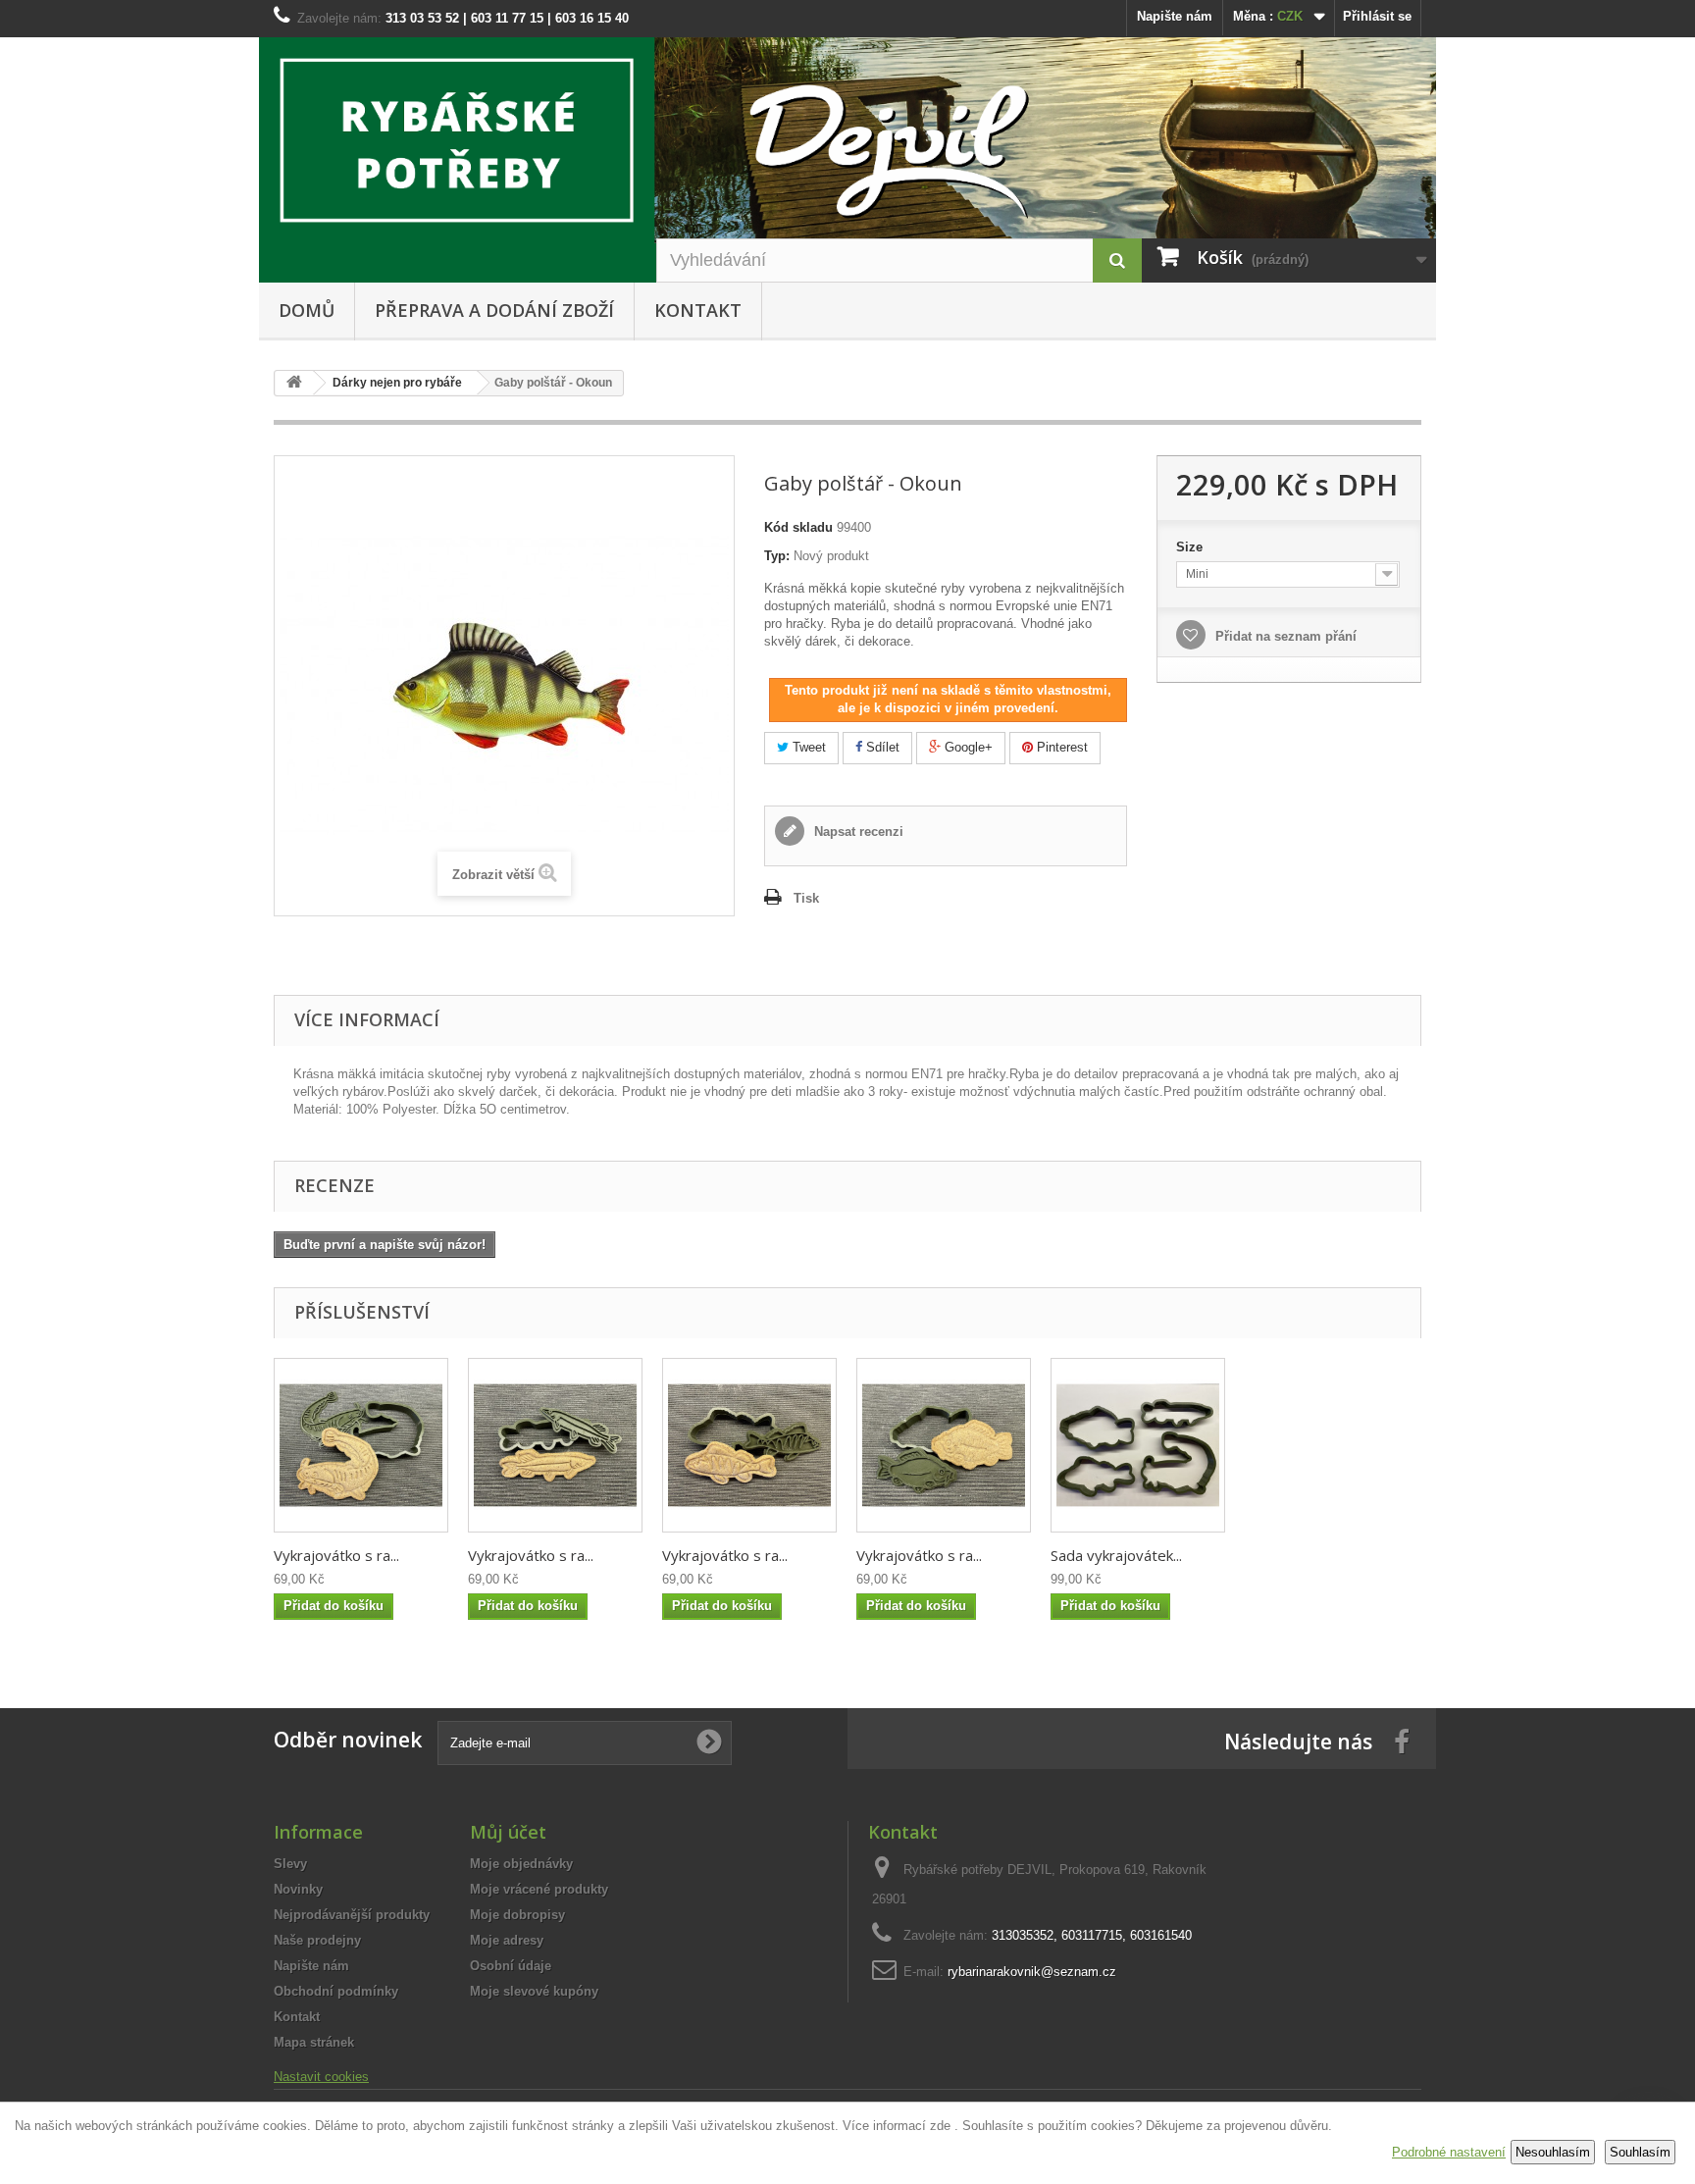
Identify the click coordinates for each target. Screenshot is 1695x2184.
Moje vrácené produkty (539, 1889)
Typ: (777, 556)
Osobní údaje (511, 1966)
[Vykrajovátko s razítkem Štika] (555, 1445)
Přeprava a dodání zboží (494, 310)
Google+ (967, 747)
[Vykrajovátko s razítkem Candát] (749, 1445)
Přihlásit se (1377, 16)
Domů (307, 310)
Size (1191, 547)
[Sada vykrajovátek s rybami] (1138, 1445)
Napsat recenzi (857, 832)
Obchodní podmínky (336, 1991)
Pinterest (1060, 747)
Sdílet (881, 747)
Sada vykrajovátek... (1116, 1555)
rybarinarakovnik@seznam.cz (1032, 1972)
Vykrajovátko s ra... (336, 1555)
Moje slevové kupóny (534, 1991)
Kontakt (698, 310)
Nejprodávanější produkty (352, 1915)
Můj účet (508, 1832)
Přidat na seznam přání (1284, 636)
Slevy (290, 1864)
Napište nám (1175, 16)
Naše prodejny (317, 1940)
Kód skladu (798, 527)
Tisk (806, 898)
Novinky (298, 1889)
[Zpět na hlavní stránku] (294, 383)
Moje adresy (507, 1940)
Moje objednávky (521, 1864)
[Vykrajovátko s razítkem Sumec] (361, 1445)
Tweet (807, 747)
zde (940, 2126)
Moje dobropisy (517, 1915)
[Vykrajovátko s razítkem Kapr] (944, 1445)
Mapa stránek (314, 2042)
